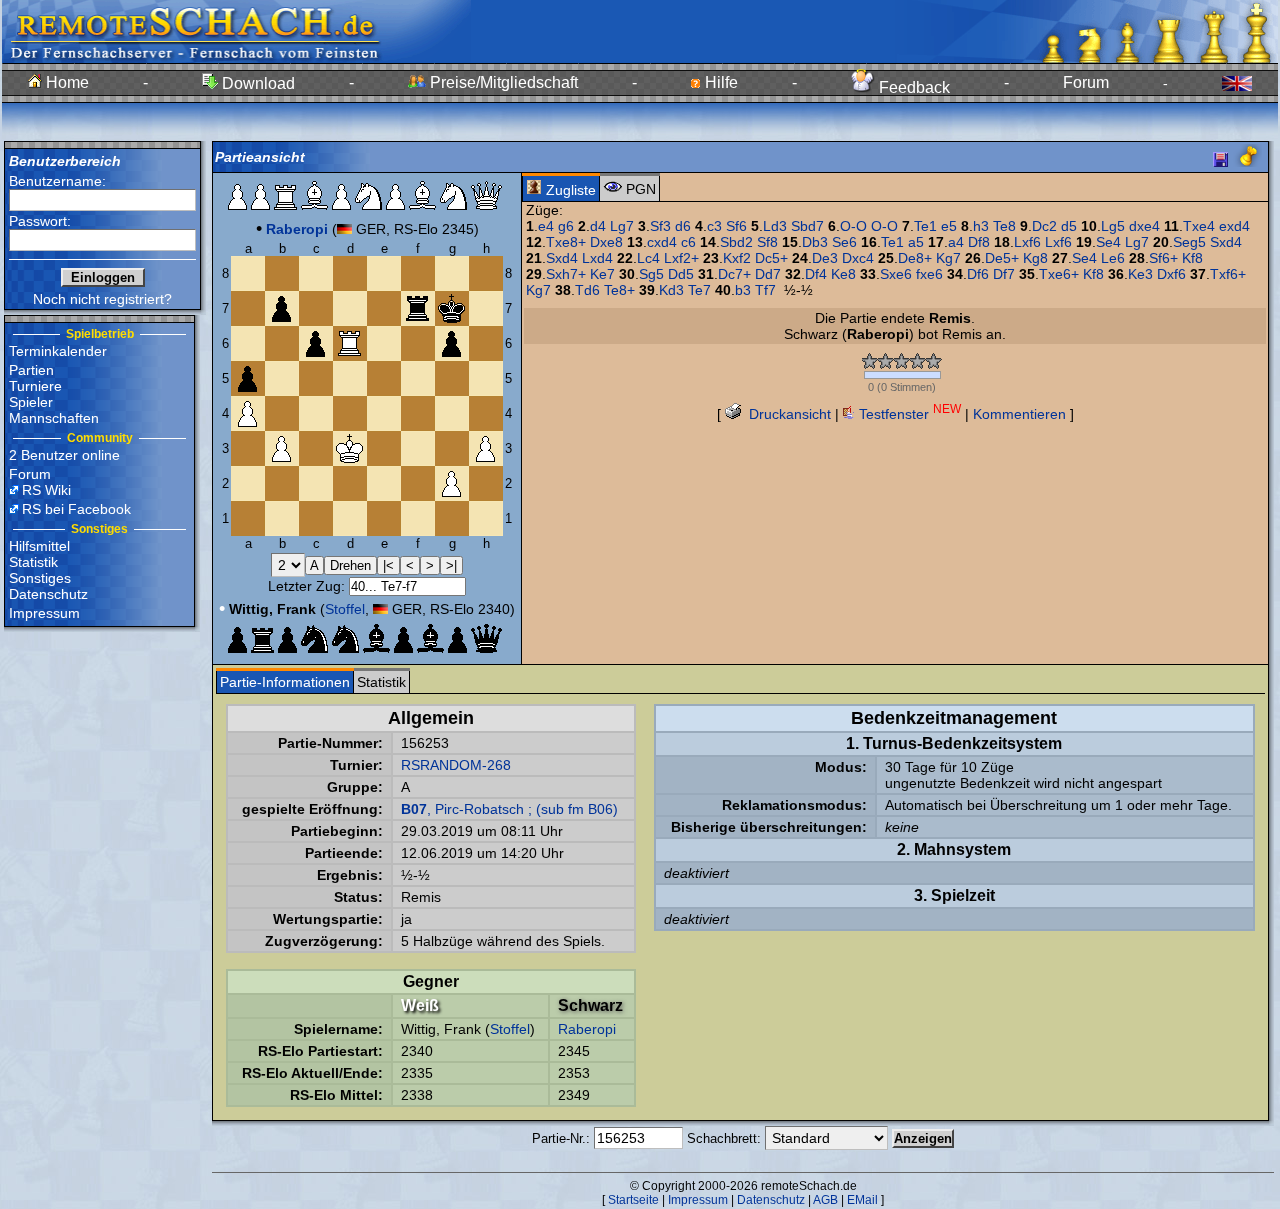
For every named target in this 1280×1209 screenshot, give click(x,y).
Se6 (844, 242)
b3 (743, 290)
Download (256, 83)
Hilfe (719, 82)
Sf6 (736, 226)
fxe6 (929, 274)
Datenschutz (48, 594)
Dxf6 (1171, 274)
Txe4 (1199, 226)
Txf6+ (1228, 274)
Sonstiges (40, 578)
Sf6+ (1163, 258)
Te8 (1004, 226)
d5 (1069, 226)
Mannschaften (54, 418)
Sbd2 (736, 242)
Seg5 (1189, 242)
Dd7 (768, 274)
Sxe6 (896, 274)
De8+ (915, 258)
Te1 (925, 226)
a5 (916, 242)
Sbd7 (807, 226)
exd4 (1234, 226)
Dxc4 (858, 258)
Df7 (1004, 274)
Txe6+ (1059, 274)
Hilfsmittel (39, 546)
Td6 (587, 290)
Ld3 (775, 226)
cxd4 (662, 242)
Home (65, 82)
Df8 (979, 242)
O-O (853, 226)
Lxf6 (1027, 242)
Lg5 (1113, 226)
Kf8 (1192, 258)
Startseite (633, 1200)
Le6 (1113, 258)
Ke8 (843, 274)
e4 (546, 226)
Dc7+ (734, 274)
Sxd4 (1226, 242)
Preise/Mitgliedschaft (502, 82)
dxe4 (1144, 226)
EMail (862, 1200)
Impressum (44, 613)
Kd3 (671, 290)
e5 (949, 226)
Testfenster (908, 414)
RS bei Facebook (76, 509)
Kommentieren (1019, 414)
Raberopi (587, 1029)
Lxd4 (597, 258)
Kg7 (948, 258)
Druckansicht (788, 414)
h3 (981, 226)
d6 (683, 226)
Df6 (978, 274)
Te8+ (619, 290)
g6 (566, 226)
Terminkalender (58, 351)
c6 (688, 242)
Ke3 (1140, 274)
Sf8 (767, 242)
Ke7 (602, 274)
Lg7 (622, 226)
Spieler (31, 402)
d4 (598, 226)
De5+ (1002, 258)
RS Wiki (46, 490)
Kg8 (1035, 258)
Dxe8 (606, 242)
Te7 (699, 290)
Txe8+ (566, 242)
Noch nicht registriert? (102, 299)
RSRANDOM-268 (456, 765)
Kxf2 (737, 258)
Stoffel (345, 609)
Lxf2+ (681, 258)
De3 (825, 258)
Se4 (1108, 242)
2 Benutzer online (64, 455)
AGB (825, 1200)
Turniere (35, 386)
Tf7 (765, 290)
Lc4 (648, 258)
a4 (956, 242)
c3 (714, 226)
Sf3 (660, 226)
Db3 (815, 242)
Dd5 (681, 274)
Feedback (912, 87)
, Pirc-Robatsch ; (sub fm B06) (509, 809)
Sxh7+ (566, 274)
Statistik (33, 562)
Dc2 (1044, 226)
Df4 (816, 274)
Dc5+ (771, 258)
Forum (1086, 82)
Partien (31, 370)
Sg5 (651, 274)
